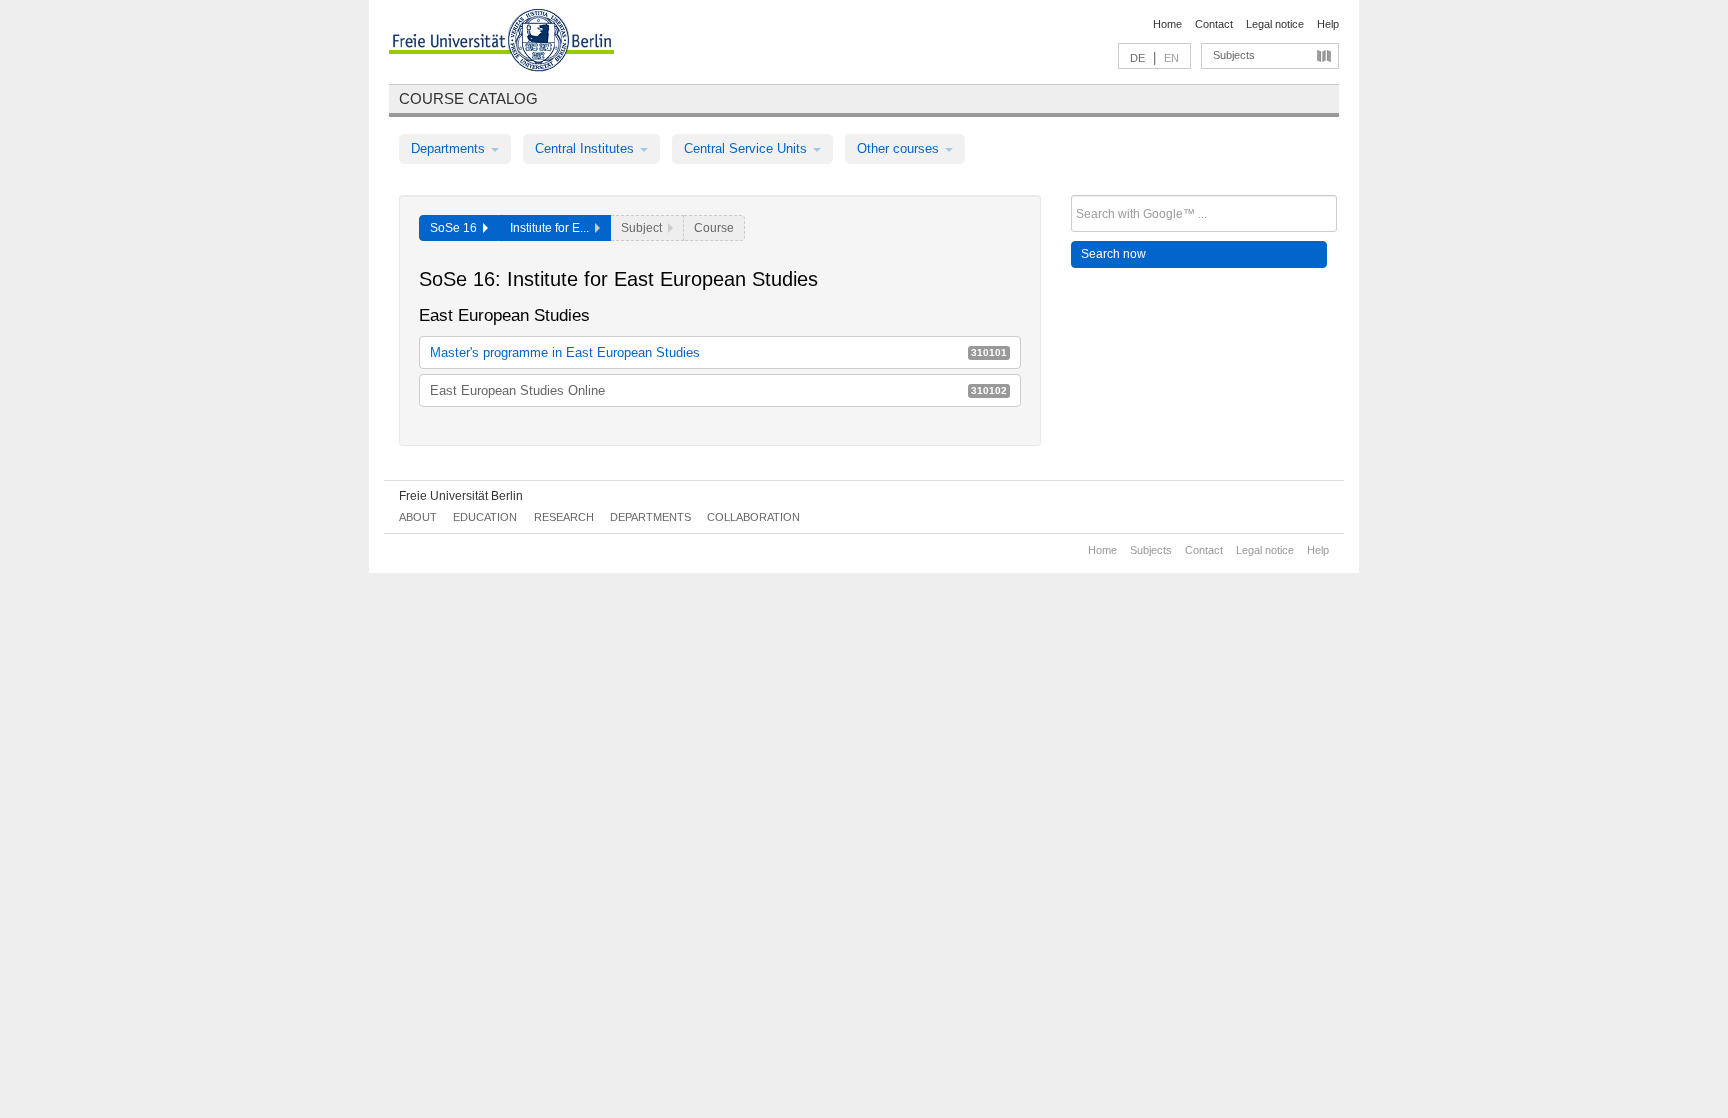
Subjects (1234, 55)
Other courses (900, 148)
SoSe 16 (456, 228)
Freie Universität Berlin (461, 496)
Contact (1214, 24)
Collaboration (753, 517)
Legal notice (1275, 24)
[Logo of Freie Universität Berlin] (501, 43)
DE (1137, 58)
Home (1167, 24)
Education (485, 517)
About (418, 517)
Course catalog (468, 98)
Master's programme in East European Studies (718, 352)
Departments (450, 148)
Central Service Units (747, 148)
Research (564, 517)
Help (1328, 24)
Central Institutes (586, 148)
